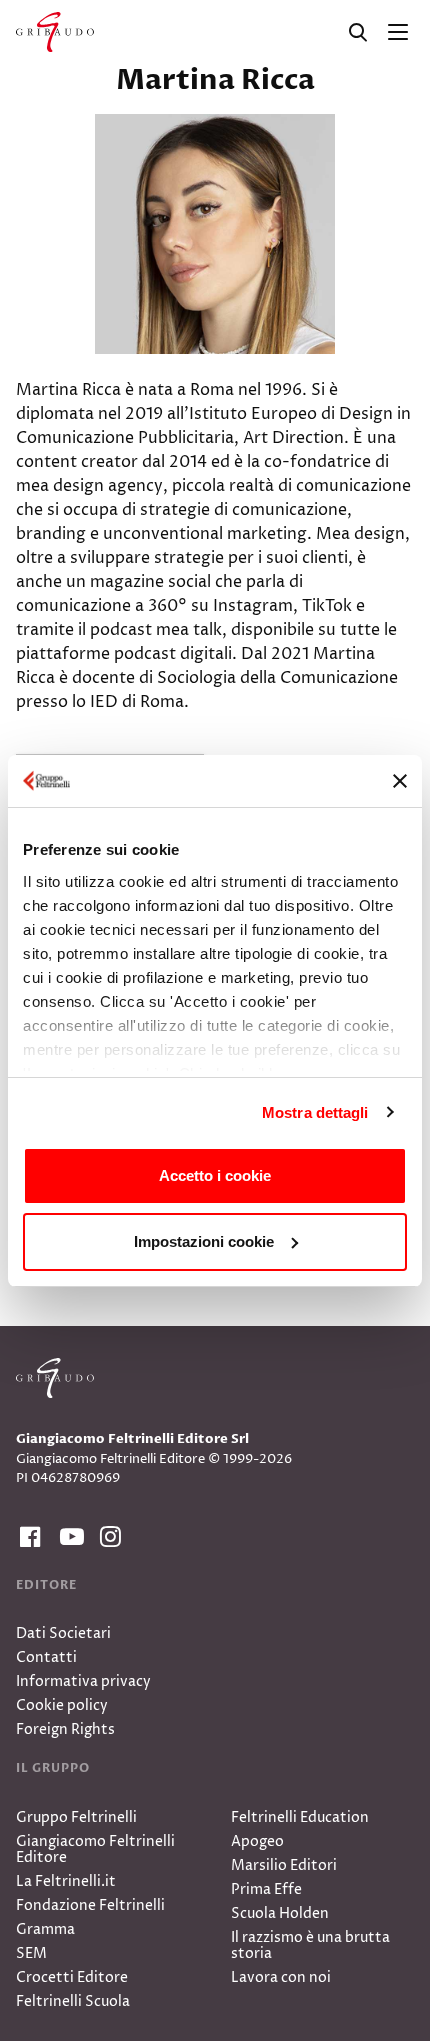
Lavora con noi (281, 1977)
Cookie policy (62, 1705)
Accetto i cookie (215, 1175)
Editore (46, 1585)
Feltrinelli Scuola (73, 2001)
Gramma (45, 1929)
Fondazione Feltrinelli (90, 1905)
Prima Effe (266, 1889)
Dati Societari (63, 1633)
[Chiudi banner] (400, 781)
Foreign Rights (65, 1729)
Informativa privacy (83, 1681)
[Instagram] (108, 1537)
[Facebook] (28, 1537)
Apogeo (257, 1841)
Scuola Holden (280, 1913)
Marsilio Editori (284, 1865)
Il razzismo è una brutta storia (310, 1945)
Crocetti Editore (72, 1977)
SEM (31, 1953)
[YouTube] (68, 1537)
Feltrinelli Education (300, 1817)
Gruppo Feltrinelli (76, 1817)
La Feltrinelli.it (66, 1881)
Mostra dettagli (315, 1112)
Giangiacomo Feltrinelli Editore (95, 1849)
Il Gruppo (53, 1768)
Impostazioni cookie (204, 1241)
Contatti (46, 1657)
